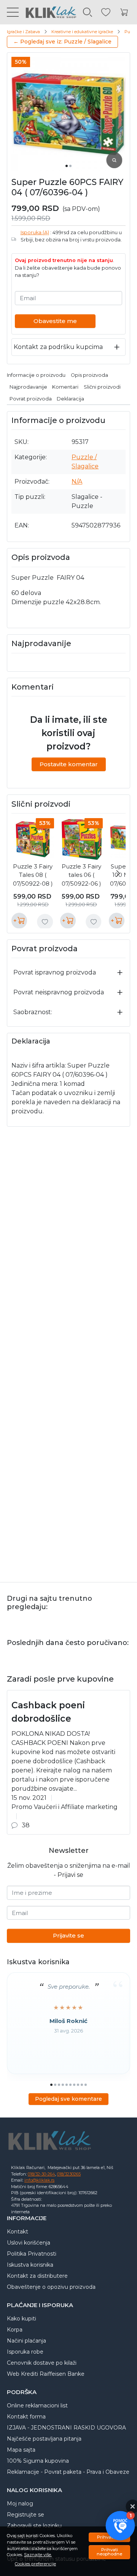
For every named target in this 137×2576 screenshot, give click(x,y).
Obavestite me (55, 321)
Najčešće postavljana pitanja (44, 2439)
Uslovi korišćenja (29, 2243)
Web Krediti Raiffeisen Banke (46, 2374)
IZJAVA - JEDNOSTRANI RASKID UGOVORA (66, 2428)
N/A (77, 482)
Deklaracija (70, 399)
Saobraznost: (33, 1012)
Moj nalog (20, 2504)
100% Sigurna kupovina (38, 2461)
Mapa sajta (21, 2450)
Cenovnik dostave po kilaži (42, 2363)
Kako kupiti (22, 2319)
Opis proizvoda (89, 375)
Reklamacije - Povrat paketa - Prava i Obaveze (68, 2472)
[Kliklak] (48, 12)
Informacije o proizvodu (36, 375)
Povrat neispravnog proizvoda (59, 992)
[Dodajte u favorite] (45, 922)
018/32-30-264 (41, 2174)
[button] (120, 2526)
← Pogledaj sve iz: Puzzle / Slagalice (62, 42)
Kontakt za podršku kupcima (58, 347)
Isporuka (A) (35, 232)
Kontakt (18, 2232)
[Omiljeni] (106, 12)
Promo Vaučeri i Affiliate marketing (65, 1807)
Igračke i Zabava (23, 32)
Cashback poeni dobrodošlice (48, 1712)
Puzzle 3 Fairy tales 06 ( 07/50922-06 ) (81, 875)
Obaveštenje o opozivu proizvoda (51, 2287)
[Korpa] (124, 12)
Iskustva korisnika (30, 2265)
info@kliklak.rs (39, 2180)
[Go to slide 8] (78, 2085)
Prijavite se (68, 1935)
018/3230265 (69, 2174)
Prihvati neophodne (109, 2552)
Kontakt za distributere (37, 2276)
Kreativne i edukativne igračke (82, 32)
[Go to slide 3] (59, 2085)
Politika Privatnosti (32, 2254)
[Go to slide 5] (67, 2085)
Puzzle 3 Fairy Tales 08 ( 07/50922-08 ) (33, 875)
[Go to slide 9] (82, 2085)
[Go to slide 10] (86, 2085)
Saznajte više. (38, 2555)
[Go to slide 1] (67, 166)
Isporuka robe (25, 2352)
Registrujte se (25, 2515)
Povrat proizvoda (31, 399)
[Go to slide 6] (70, 2085)
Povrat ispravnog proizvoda (55, 972)
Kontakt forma (26, 2417)
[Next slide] (118, 873)
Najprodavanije (28, 387)
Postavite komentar (69, 764)
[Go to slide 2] (70, 166)
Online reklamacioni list (37, 2406)
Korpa (15, 2330)
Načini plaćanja (26, 2341)
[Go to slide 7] (74, 2085)
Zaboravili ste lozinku (34, 2526)
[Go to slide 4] (63, 2085)
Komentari (65, 387)
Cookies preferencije (35, 2564)
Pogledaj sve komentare (68, 2099)
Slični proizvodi (102, 387)
